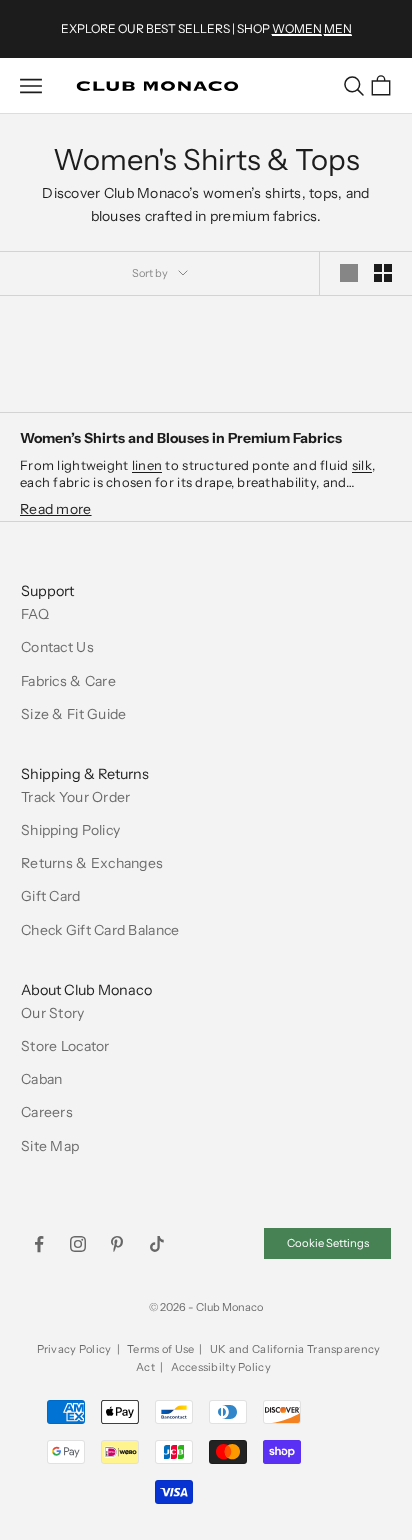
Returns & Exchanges (92, 863)
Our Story (53, 1013)
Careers (47, 1112)
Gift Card (51, 896)
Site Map (50, 1146)
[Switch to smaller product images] (383, 273)
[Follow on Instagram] (78, 1244)
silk (362, 465)
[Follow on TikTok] (157, 1244)
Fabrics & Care (68, 681)
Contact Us (57, 647)
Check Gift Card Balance (100, 930)
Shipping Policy (70, 830)
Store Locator (65, 1046)
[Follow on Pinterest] (117, 1244)
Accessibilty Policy (221, 1367)
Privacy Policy (74, 1349)
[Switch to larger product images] (349, 273)
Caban (41, 1079)
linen (147, 465)
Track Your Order (75, 797)
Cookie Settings (328, 1243)
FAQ (35, 614)
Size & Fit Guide (73, 714)
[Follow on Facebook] (39, 1244)
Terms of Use (160, 1349)
